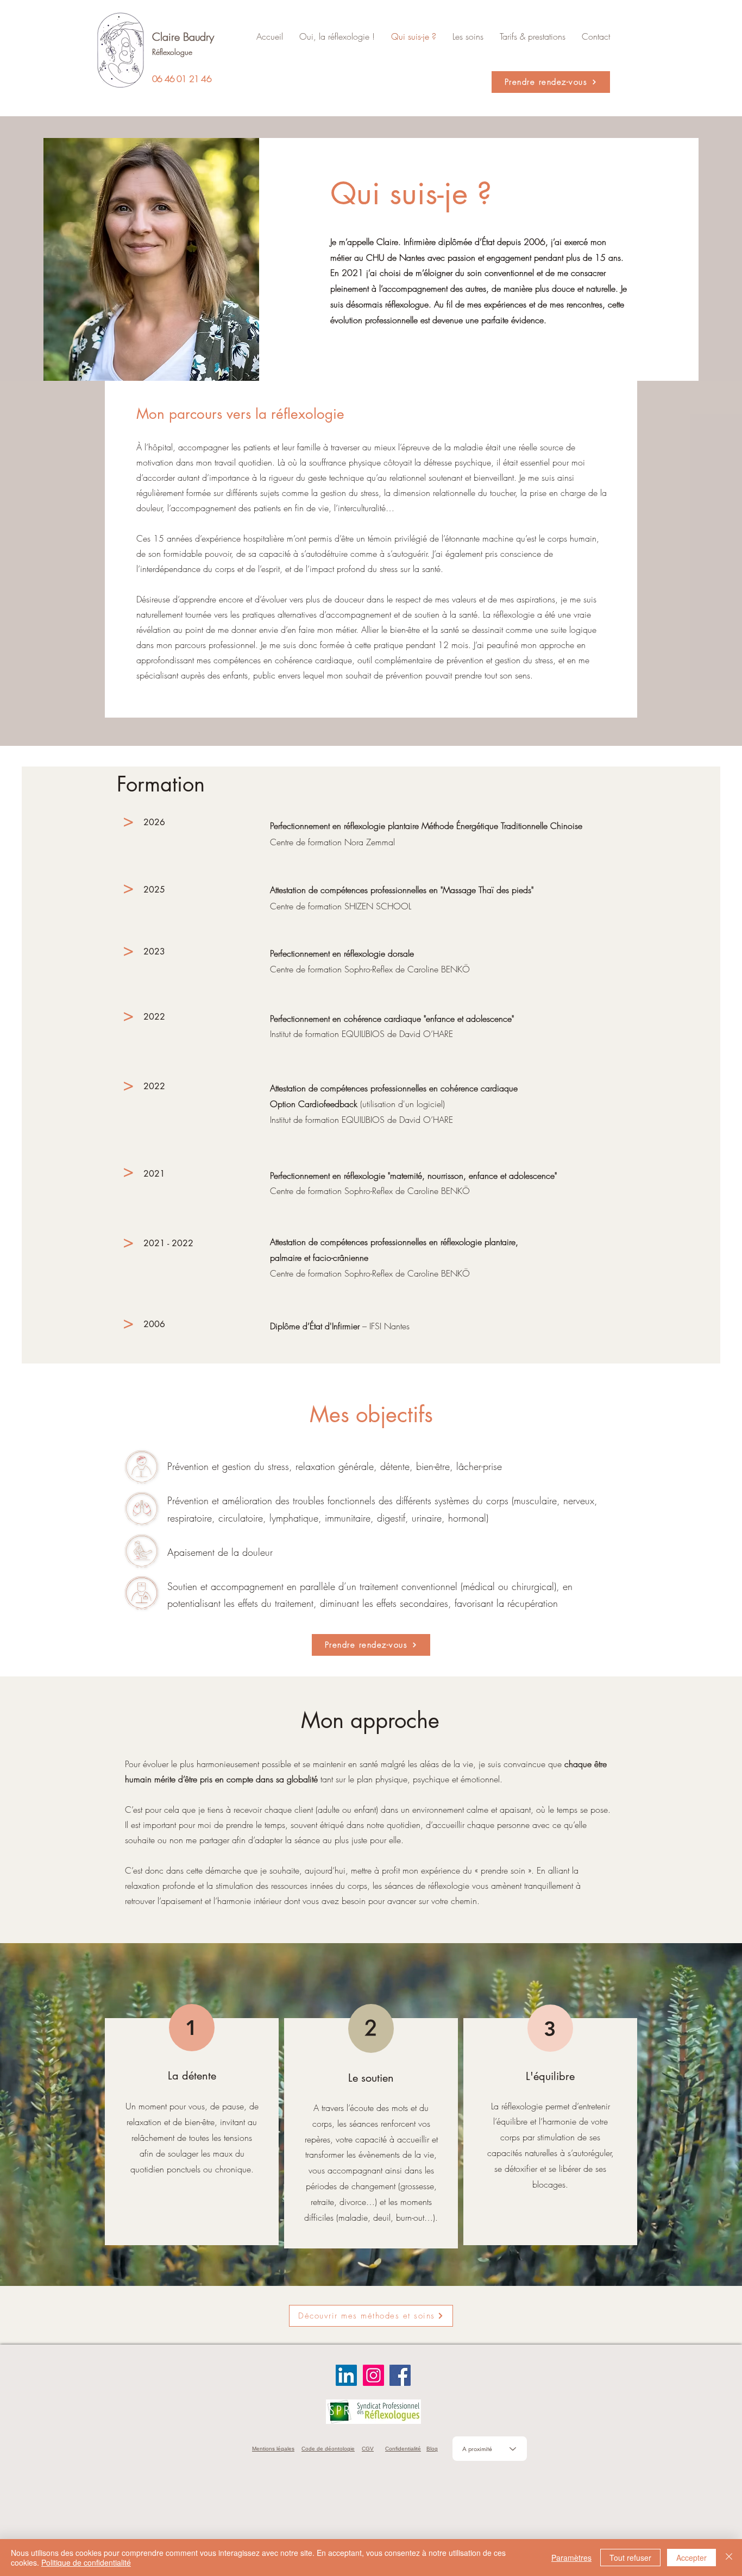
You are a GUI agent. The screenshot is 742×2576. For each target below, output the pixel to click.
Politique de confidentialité (86, 2562)
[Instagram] (373, 2375)
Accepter (691, 2558)
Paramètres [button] (571, 2558)
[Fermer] (729, 2558)
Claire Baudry (183, 37)
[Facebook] (400, 2375)
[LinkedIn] (346, 2375)
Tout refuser (630, 2558)
